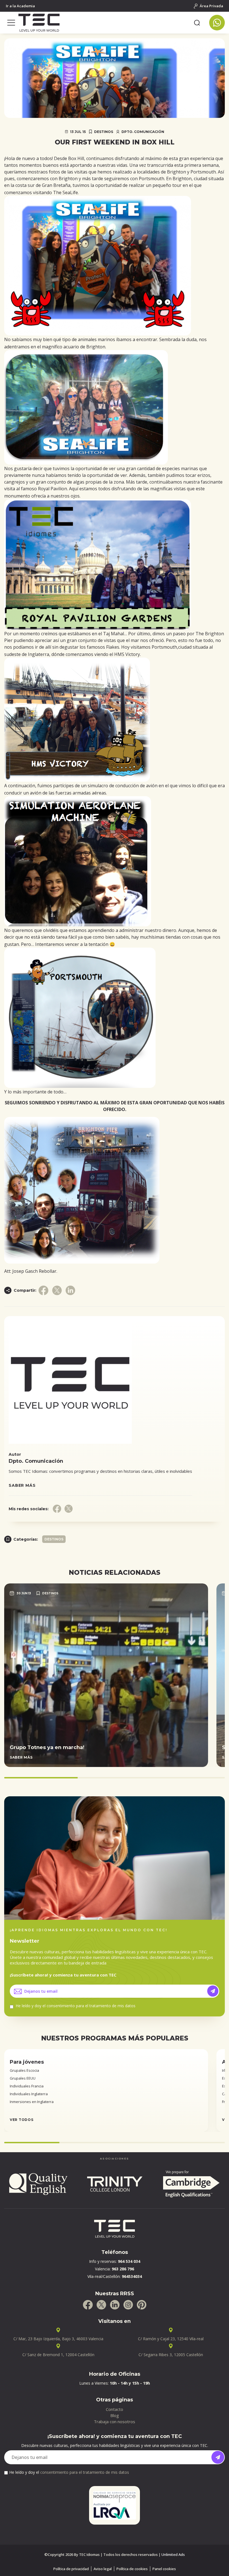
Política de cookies (132, 2569)
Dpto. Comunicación (143, 132)
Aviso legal (103, 2569)
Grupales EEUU (23, 2078)
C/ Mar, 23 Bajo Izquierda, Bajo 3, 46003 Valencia (58, 2339)
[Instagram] (128, 2305)
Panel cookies (164, 2569)
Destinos (104, 132)
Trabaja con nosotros (115, 2422)
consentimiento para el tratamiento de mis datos (91, 2006)
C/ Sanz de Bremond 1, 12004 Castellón (58, 2355)
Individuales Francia (27, 2086)
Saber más (22, 1485)
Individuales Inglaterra (29, 2094)
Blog (115, 2415)
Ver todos (22, 2120)
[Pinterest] (142, 2305)
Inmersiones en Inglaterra (32, 2102)
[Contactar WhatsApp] (217, 23)
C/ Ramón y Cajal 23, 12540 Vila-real (171, 2339)
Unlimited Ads (173, 2554)
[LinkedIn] (115, 2305)
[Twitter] (101, 2305)
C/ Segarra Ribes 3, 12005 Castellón (171, 2355)
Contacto (115, 2409)
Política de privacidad (71, 2569)
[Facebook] (88, 2305)
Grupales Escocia (24, 2070)
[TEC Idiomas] (104, 23)
